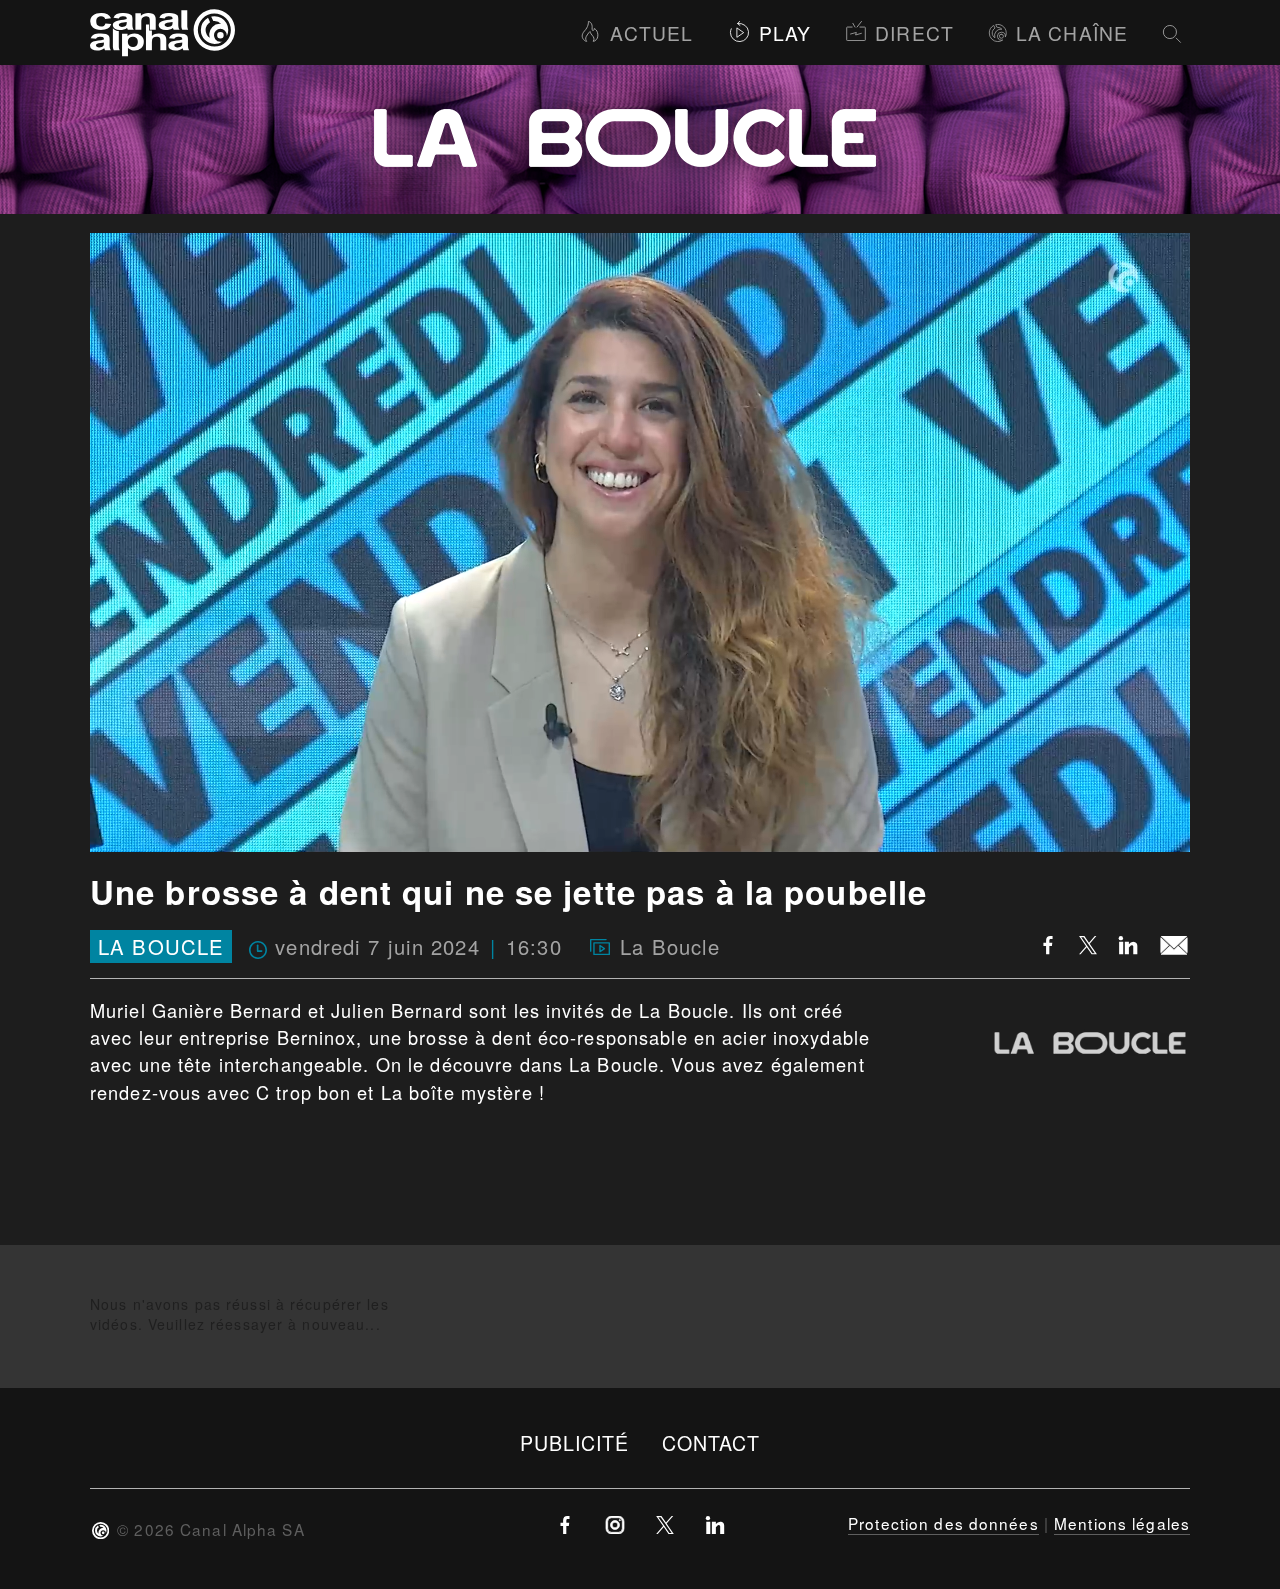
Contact (711, 1442)
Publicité (575, 1442)
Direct (914, 32)
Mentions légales (1122, 1523)
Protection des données (943, 1523)
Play (785, 32)
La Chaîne (1072, 32)
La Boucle (161, 946)
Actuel (651, 32)
